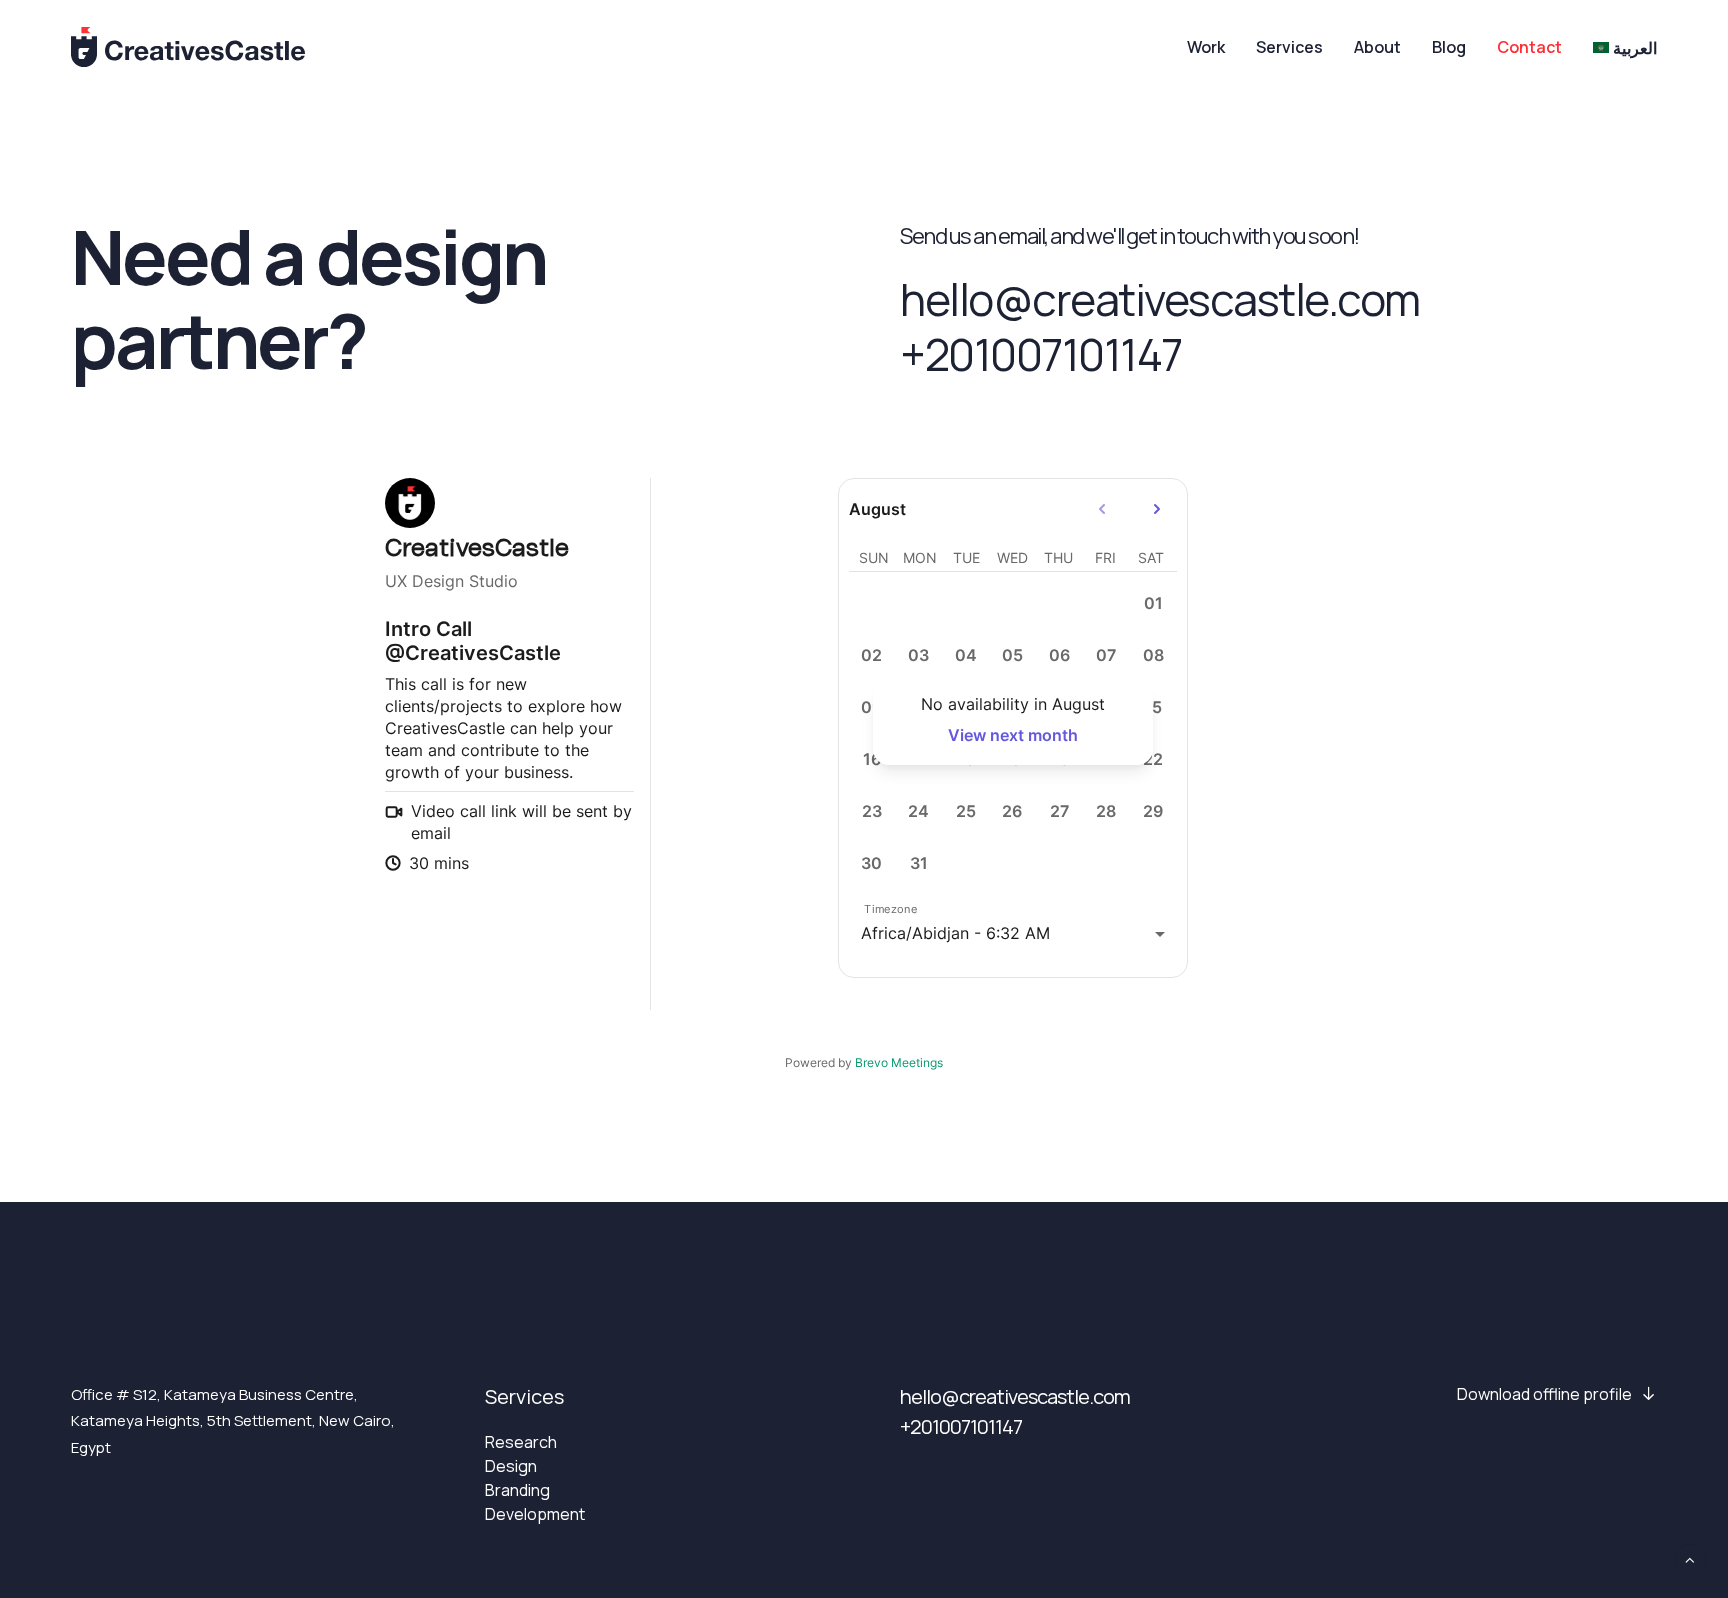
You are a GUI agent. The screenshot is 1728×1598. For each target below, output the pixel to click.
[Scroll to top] (1690, 1558)
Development (535, 1514)
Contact (1529, 47)
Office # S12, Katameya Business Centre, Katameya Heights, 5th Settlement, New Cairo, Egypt (233, 1421)
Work (1206, 47)
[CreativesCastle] (188, 47)
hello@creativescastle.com (1160, 299)
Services (1289, 47)
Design (511, 1466)
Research (521, 1442)
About (1377, 47)
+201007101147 (1041, 354)
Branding (517, 1490)
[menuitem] (1213, 47)
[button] (1557, 1394)
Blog (1449, 47)
